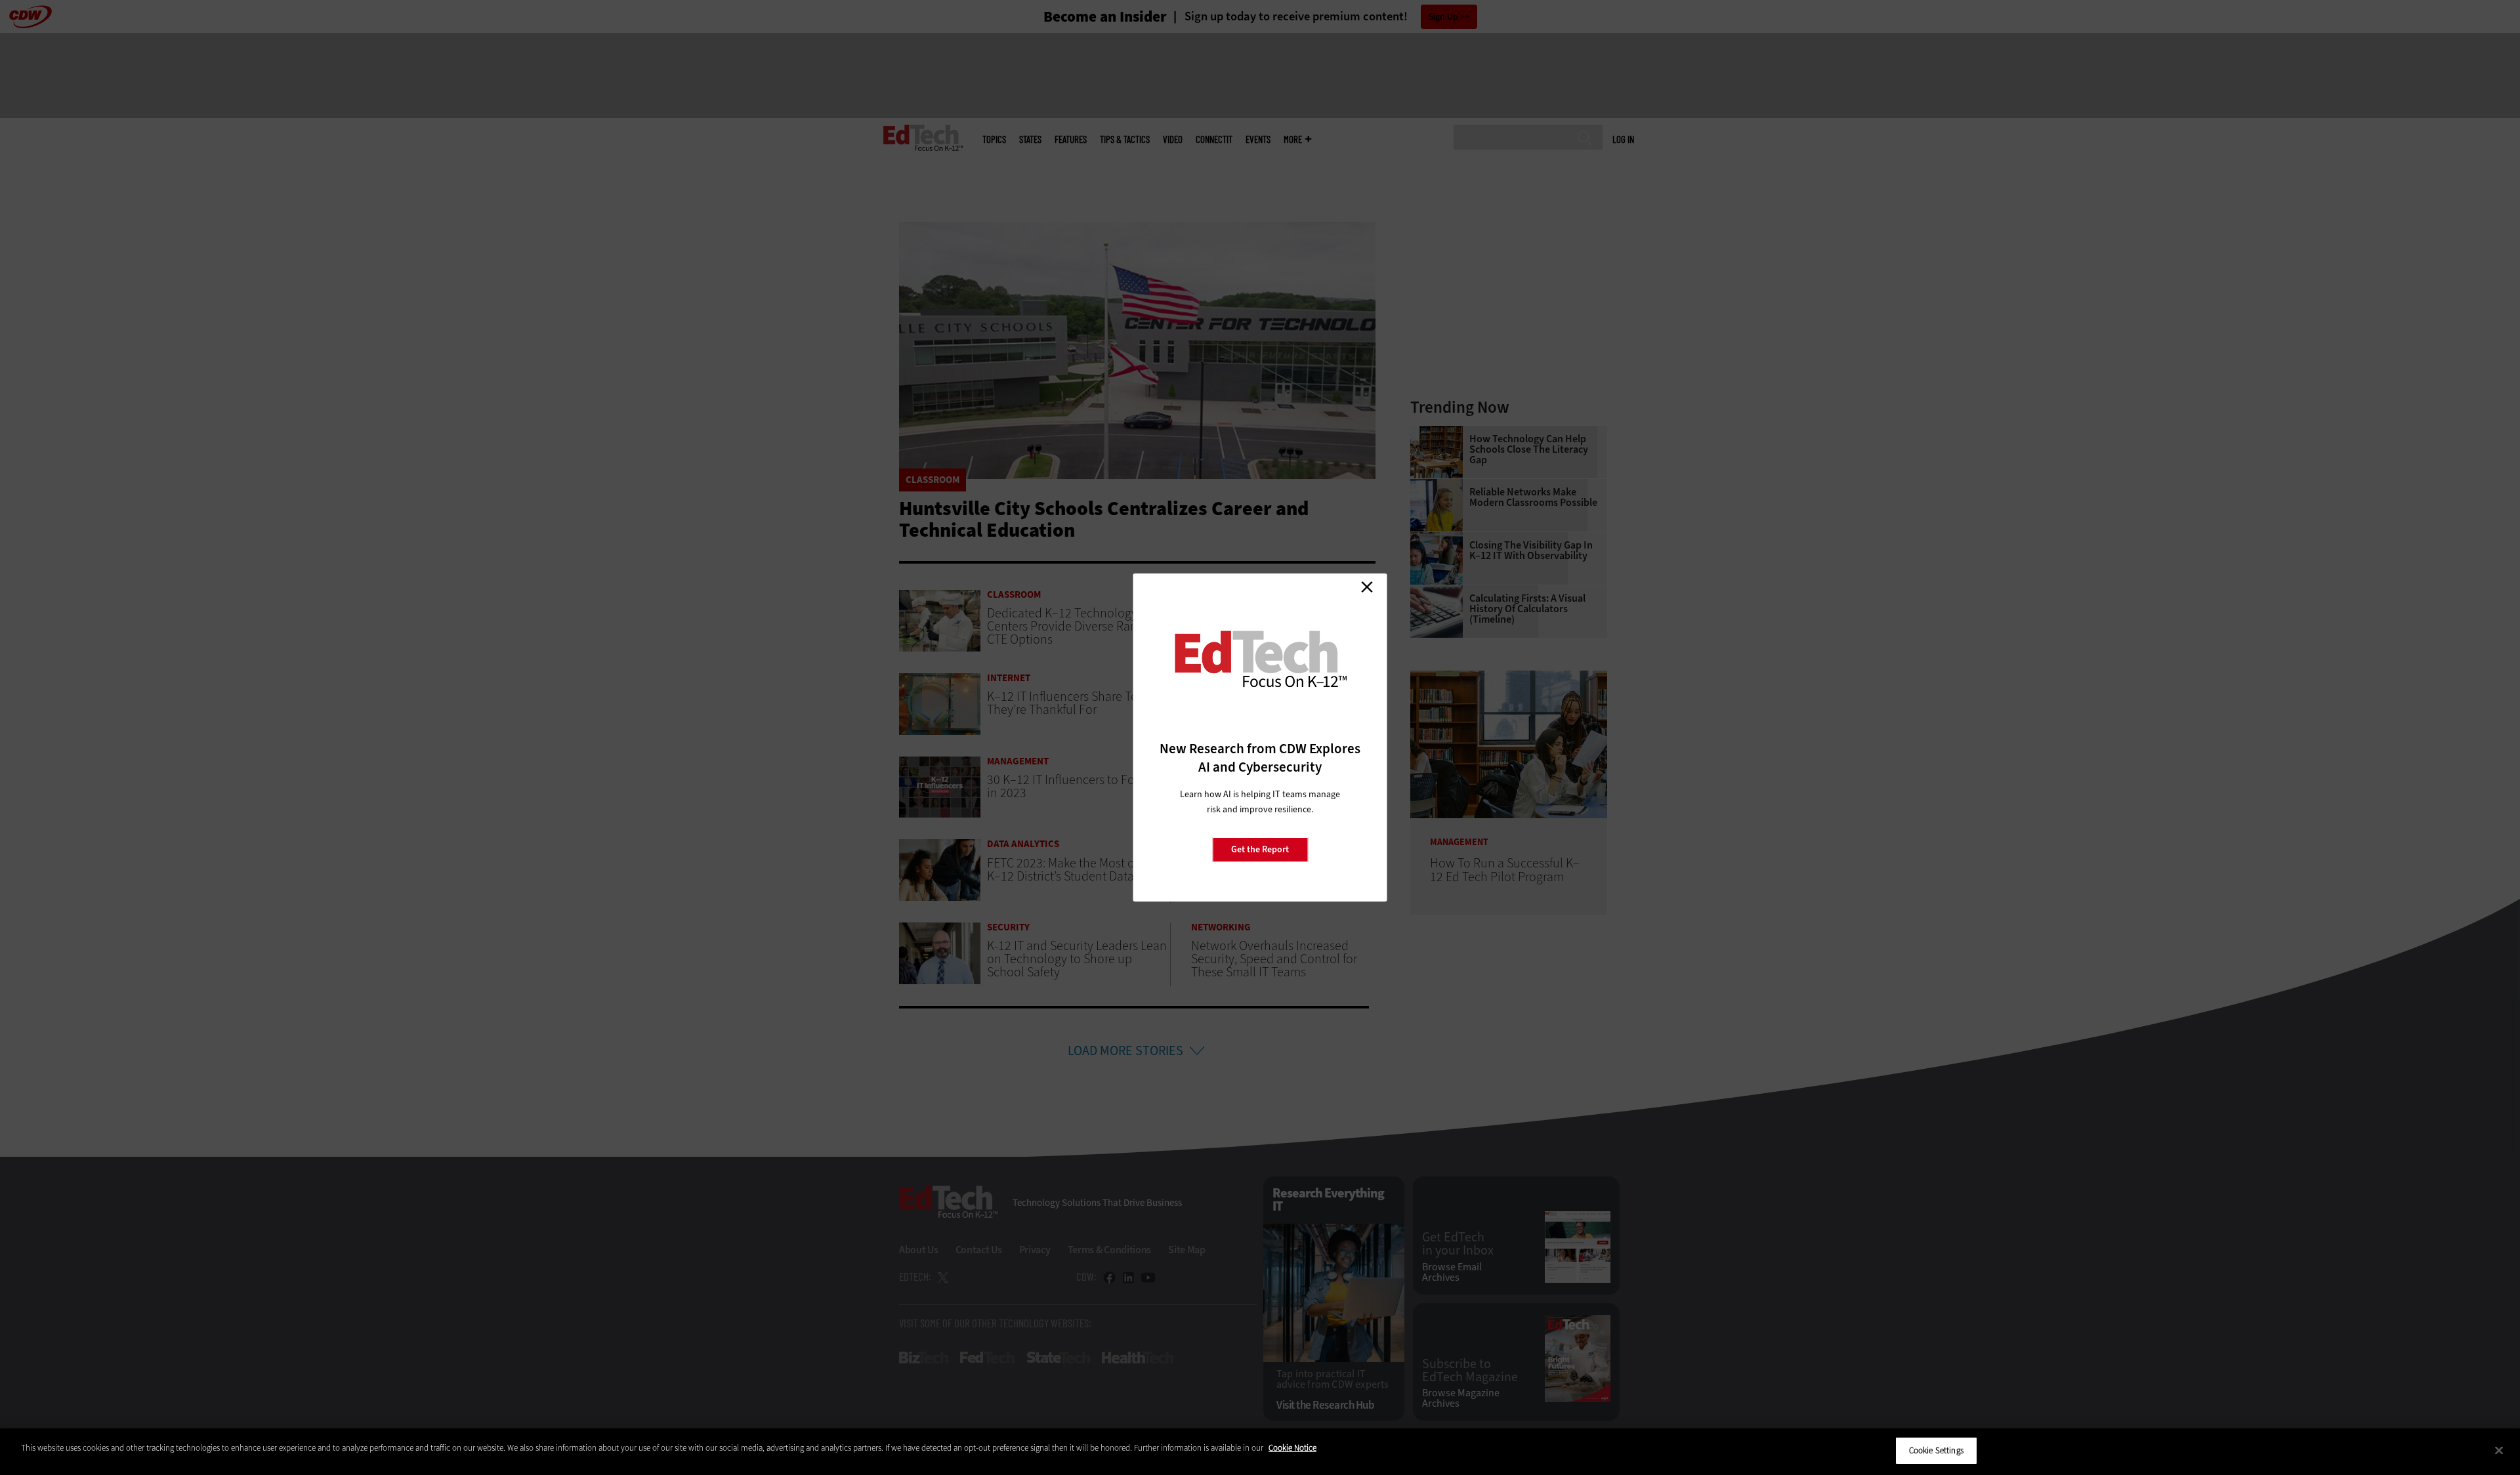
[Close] (2499, 1450)
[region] (1260, 1452)
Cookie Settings (1936, 1450)
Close (1367, 587)
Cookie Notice (1292, 1448)
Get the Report (1260, 849)
